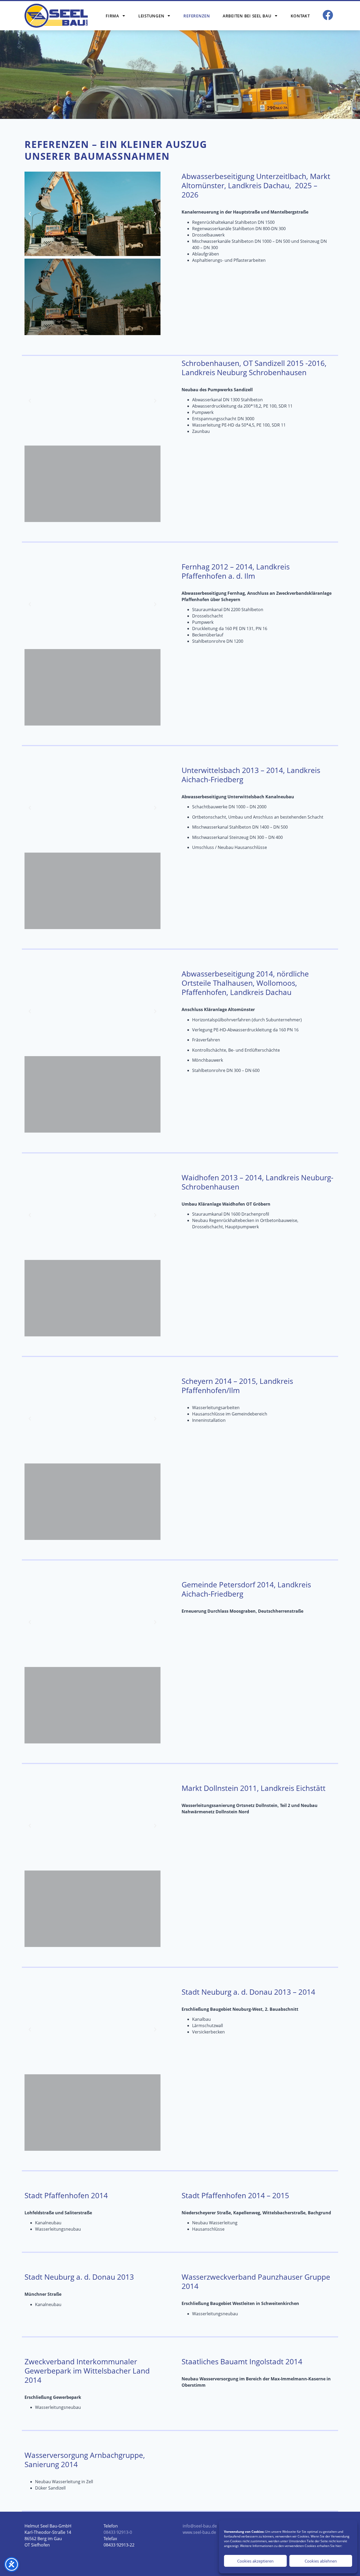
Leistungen (151, 16)
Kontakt (300, 16)
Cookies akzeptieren (255, 2561)
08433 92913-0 (118, 2532)
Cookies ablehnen (321, 2561)
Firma (112, 16)
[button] (30, 214)
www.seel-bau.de (199, 2532)
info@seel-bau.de (200, 2526)
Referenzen (197, 16)
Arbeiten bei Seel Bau (247, 16)
